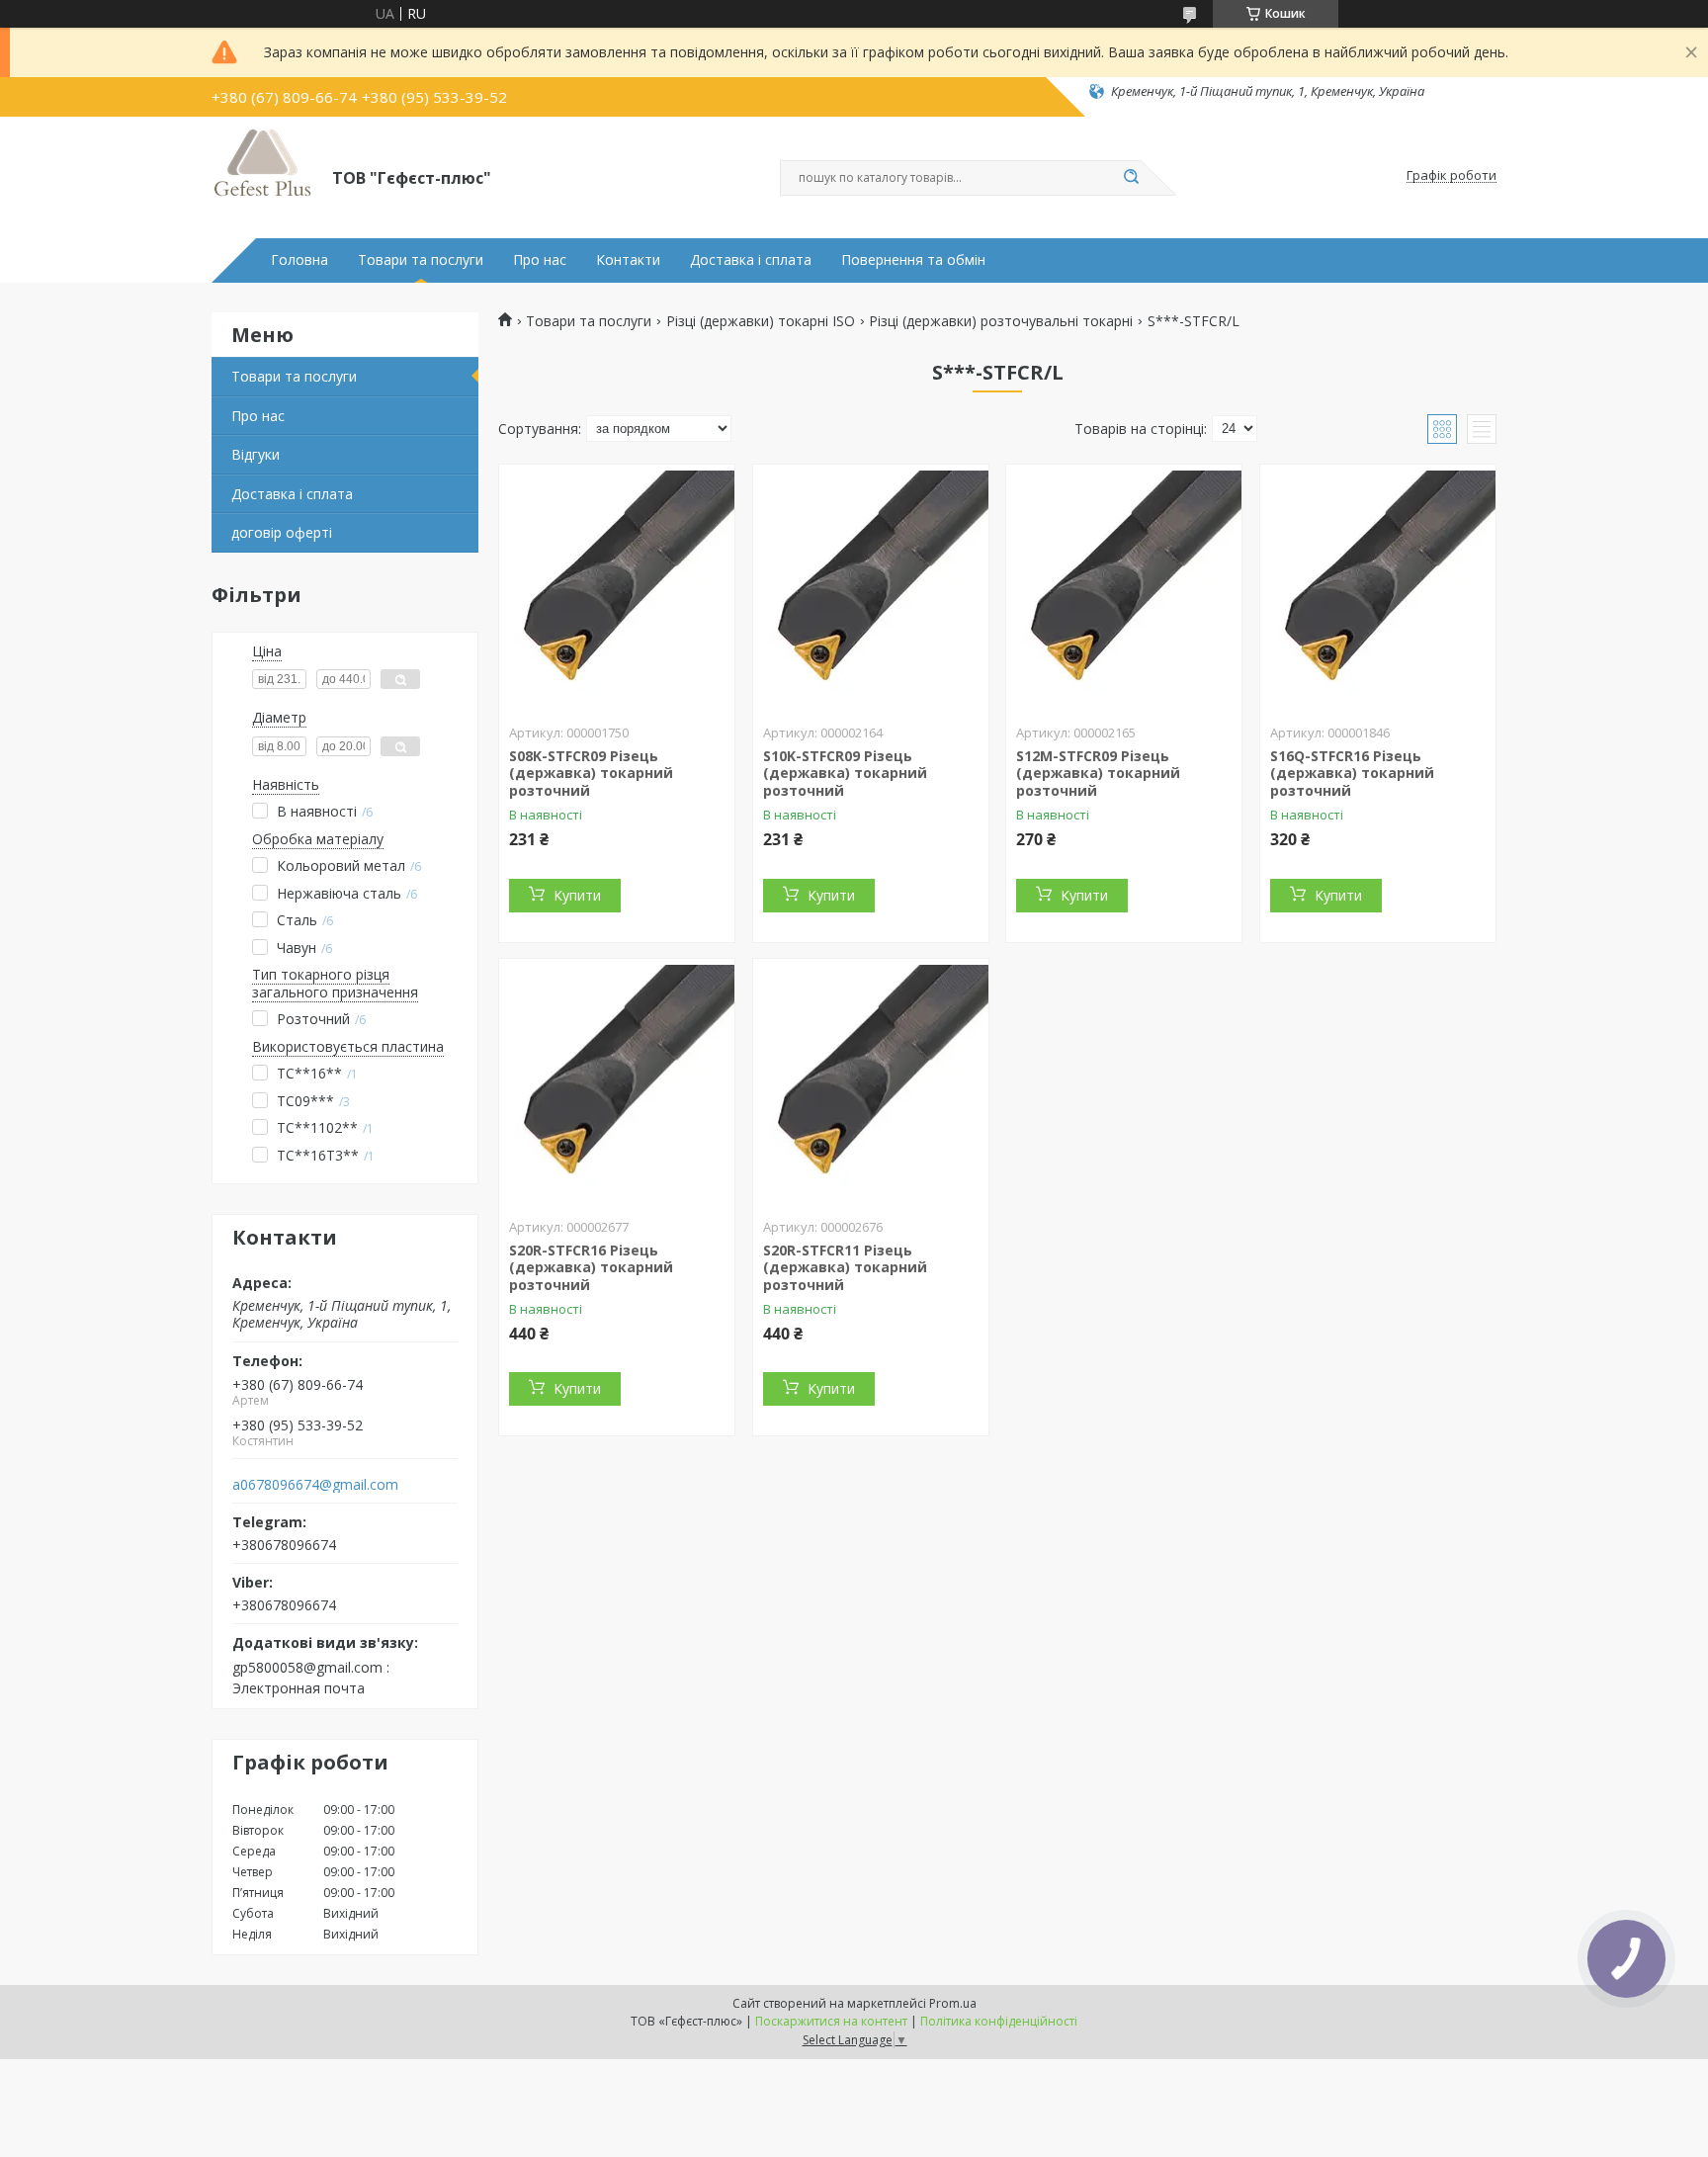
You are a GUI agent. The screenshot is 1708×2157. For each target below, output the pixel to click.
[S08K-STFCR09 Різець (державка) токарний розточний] (617, 588)
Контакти (628, 260)
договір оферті (282, 532)
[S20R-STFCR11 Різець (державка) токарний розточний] (871, 1082)
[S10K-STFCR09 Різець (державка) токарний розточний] (871, 588)
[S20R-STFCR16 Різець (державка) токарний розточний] (617, 1082)
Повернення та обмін (913, 260)
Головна (299, 260)
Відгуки (256, 454)
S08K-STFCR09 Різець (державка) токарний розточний (591, 773)
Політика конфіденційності (999, 2021)
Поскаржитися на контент (831, 2021)
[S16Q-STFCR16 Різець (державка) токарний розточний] (1378, 588)
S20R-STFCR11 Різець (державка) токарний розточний (845, 1267)
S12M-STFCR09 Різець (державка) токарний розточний (1098, 773)
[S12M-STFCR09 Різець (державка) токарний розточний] (1124, 588)
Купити (577, 895)
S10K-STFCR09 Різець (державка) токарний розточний (845, 773)
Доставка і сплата (751, 260)
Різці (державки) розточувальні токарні (1001, 321)
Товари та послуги (421, 260)
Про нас (540, 260)
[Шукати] (1131, 178)
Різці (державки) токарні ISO (761, 321)
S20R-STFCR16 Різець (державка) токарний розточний (591, 1267)
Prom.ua (953, 2003)
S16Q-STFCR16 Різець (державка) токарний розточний (1352, 773)
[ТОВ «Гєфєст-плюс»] (263, 176)
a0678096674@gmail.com (315, 1485)
